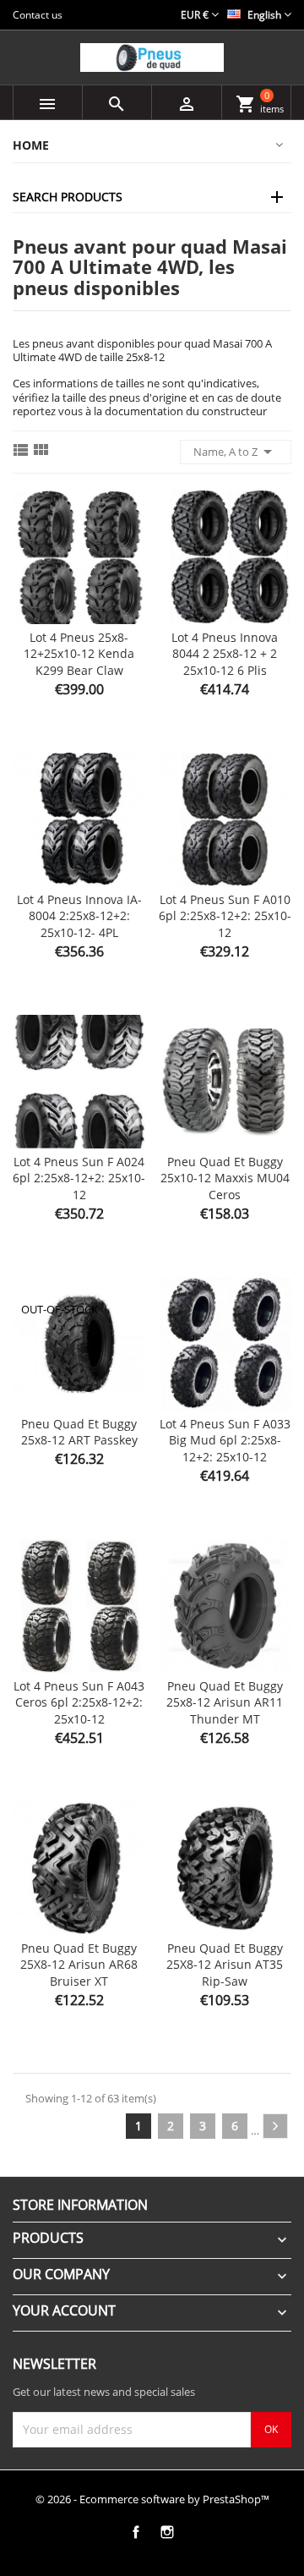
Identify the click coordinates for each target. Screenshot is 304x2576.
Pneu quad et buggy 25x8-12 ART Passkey (79, 1432)
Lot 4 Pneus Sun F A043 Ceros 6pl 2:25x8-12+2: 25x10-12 (79, 1703)
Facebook (136, 2532)
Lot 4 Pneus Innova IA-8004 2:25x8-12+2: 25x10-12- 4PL (79, 916)
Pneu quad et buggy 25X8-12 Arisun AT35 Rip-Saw (225, 1965)
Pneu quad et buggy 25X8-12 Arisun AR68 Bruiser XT (79, 1965)
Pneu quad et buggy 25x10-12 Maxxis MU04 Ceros (225, 1178)
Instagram (167, 2532)
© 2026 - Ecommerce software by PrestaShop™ (152, 2499)
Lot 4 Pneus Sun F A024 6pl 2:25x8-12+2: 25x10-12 (79, 1178)
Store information (80, 2205)
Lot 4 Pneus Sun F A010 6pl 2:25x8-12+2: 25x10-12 (225, 916)
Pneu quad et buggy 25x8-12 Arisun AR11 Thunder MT (225, 1703)
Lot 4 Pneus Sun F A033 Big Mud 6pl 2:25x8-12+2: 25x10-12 (225, 1441)
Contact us (38, 15)
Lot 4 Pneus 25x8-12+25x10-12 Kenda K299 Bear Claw (79, 654)
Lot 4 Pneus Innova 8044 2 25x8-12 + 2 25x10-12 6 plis (225, 654)
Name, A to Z (236, 452)
